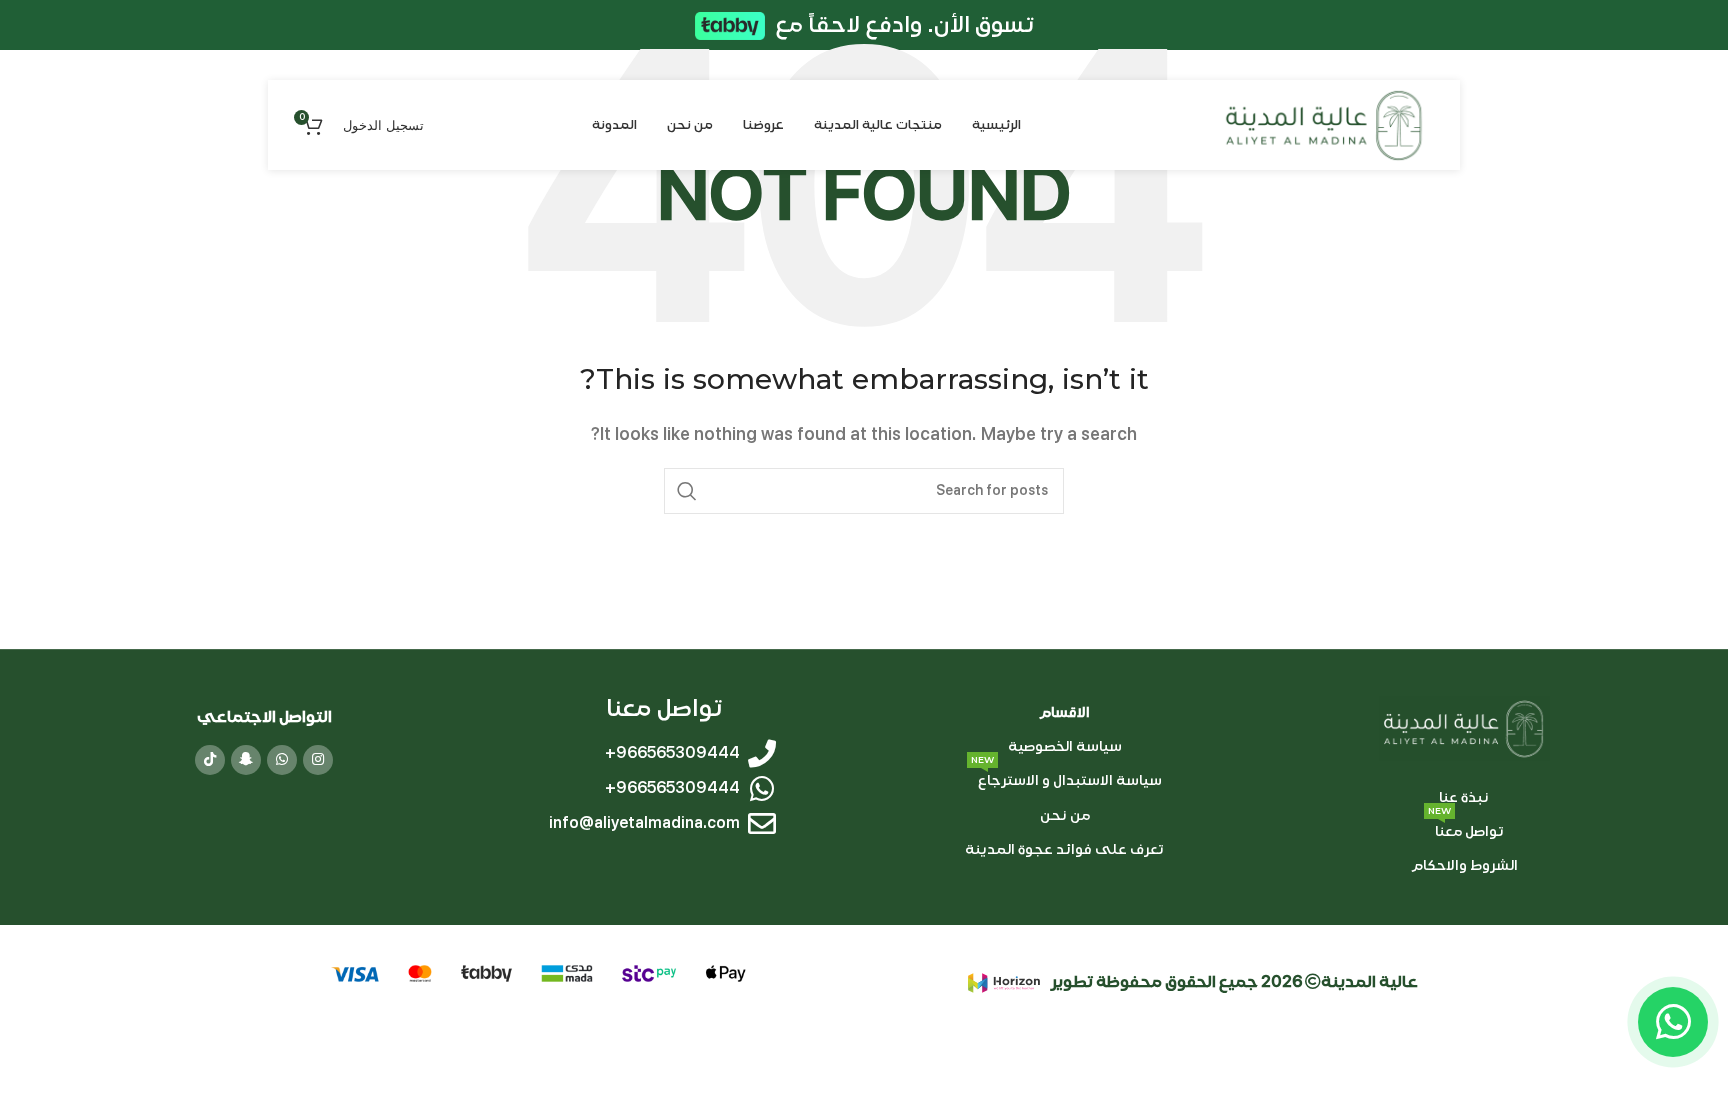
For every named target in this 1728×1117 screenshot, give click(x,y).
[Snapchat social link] (246, 760)
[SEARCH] (687, 491)
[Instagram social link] (318, 760)
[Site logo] (1325, 124)
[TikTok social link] (210, 760)
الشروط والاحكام (1464, 865)
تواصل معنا (1466, 827)
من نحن (1064, 814)
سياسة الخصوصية (1064, 746)
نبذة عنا (1464, 797)
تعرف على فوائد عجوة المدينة (1064, 848)
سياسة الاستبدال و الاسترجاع (1066, 776)
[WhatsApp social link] (282, 760)
